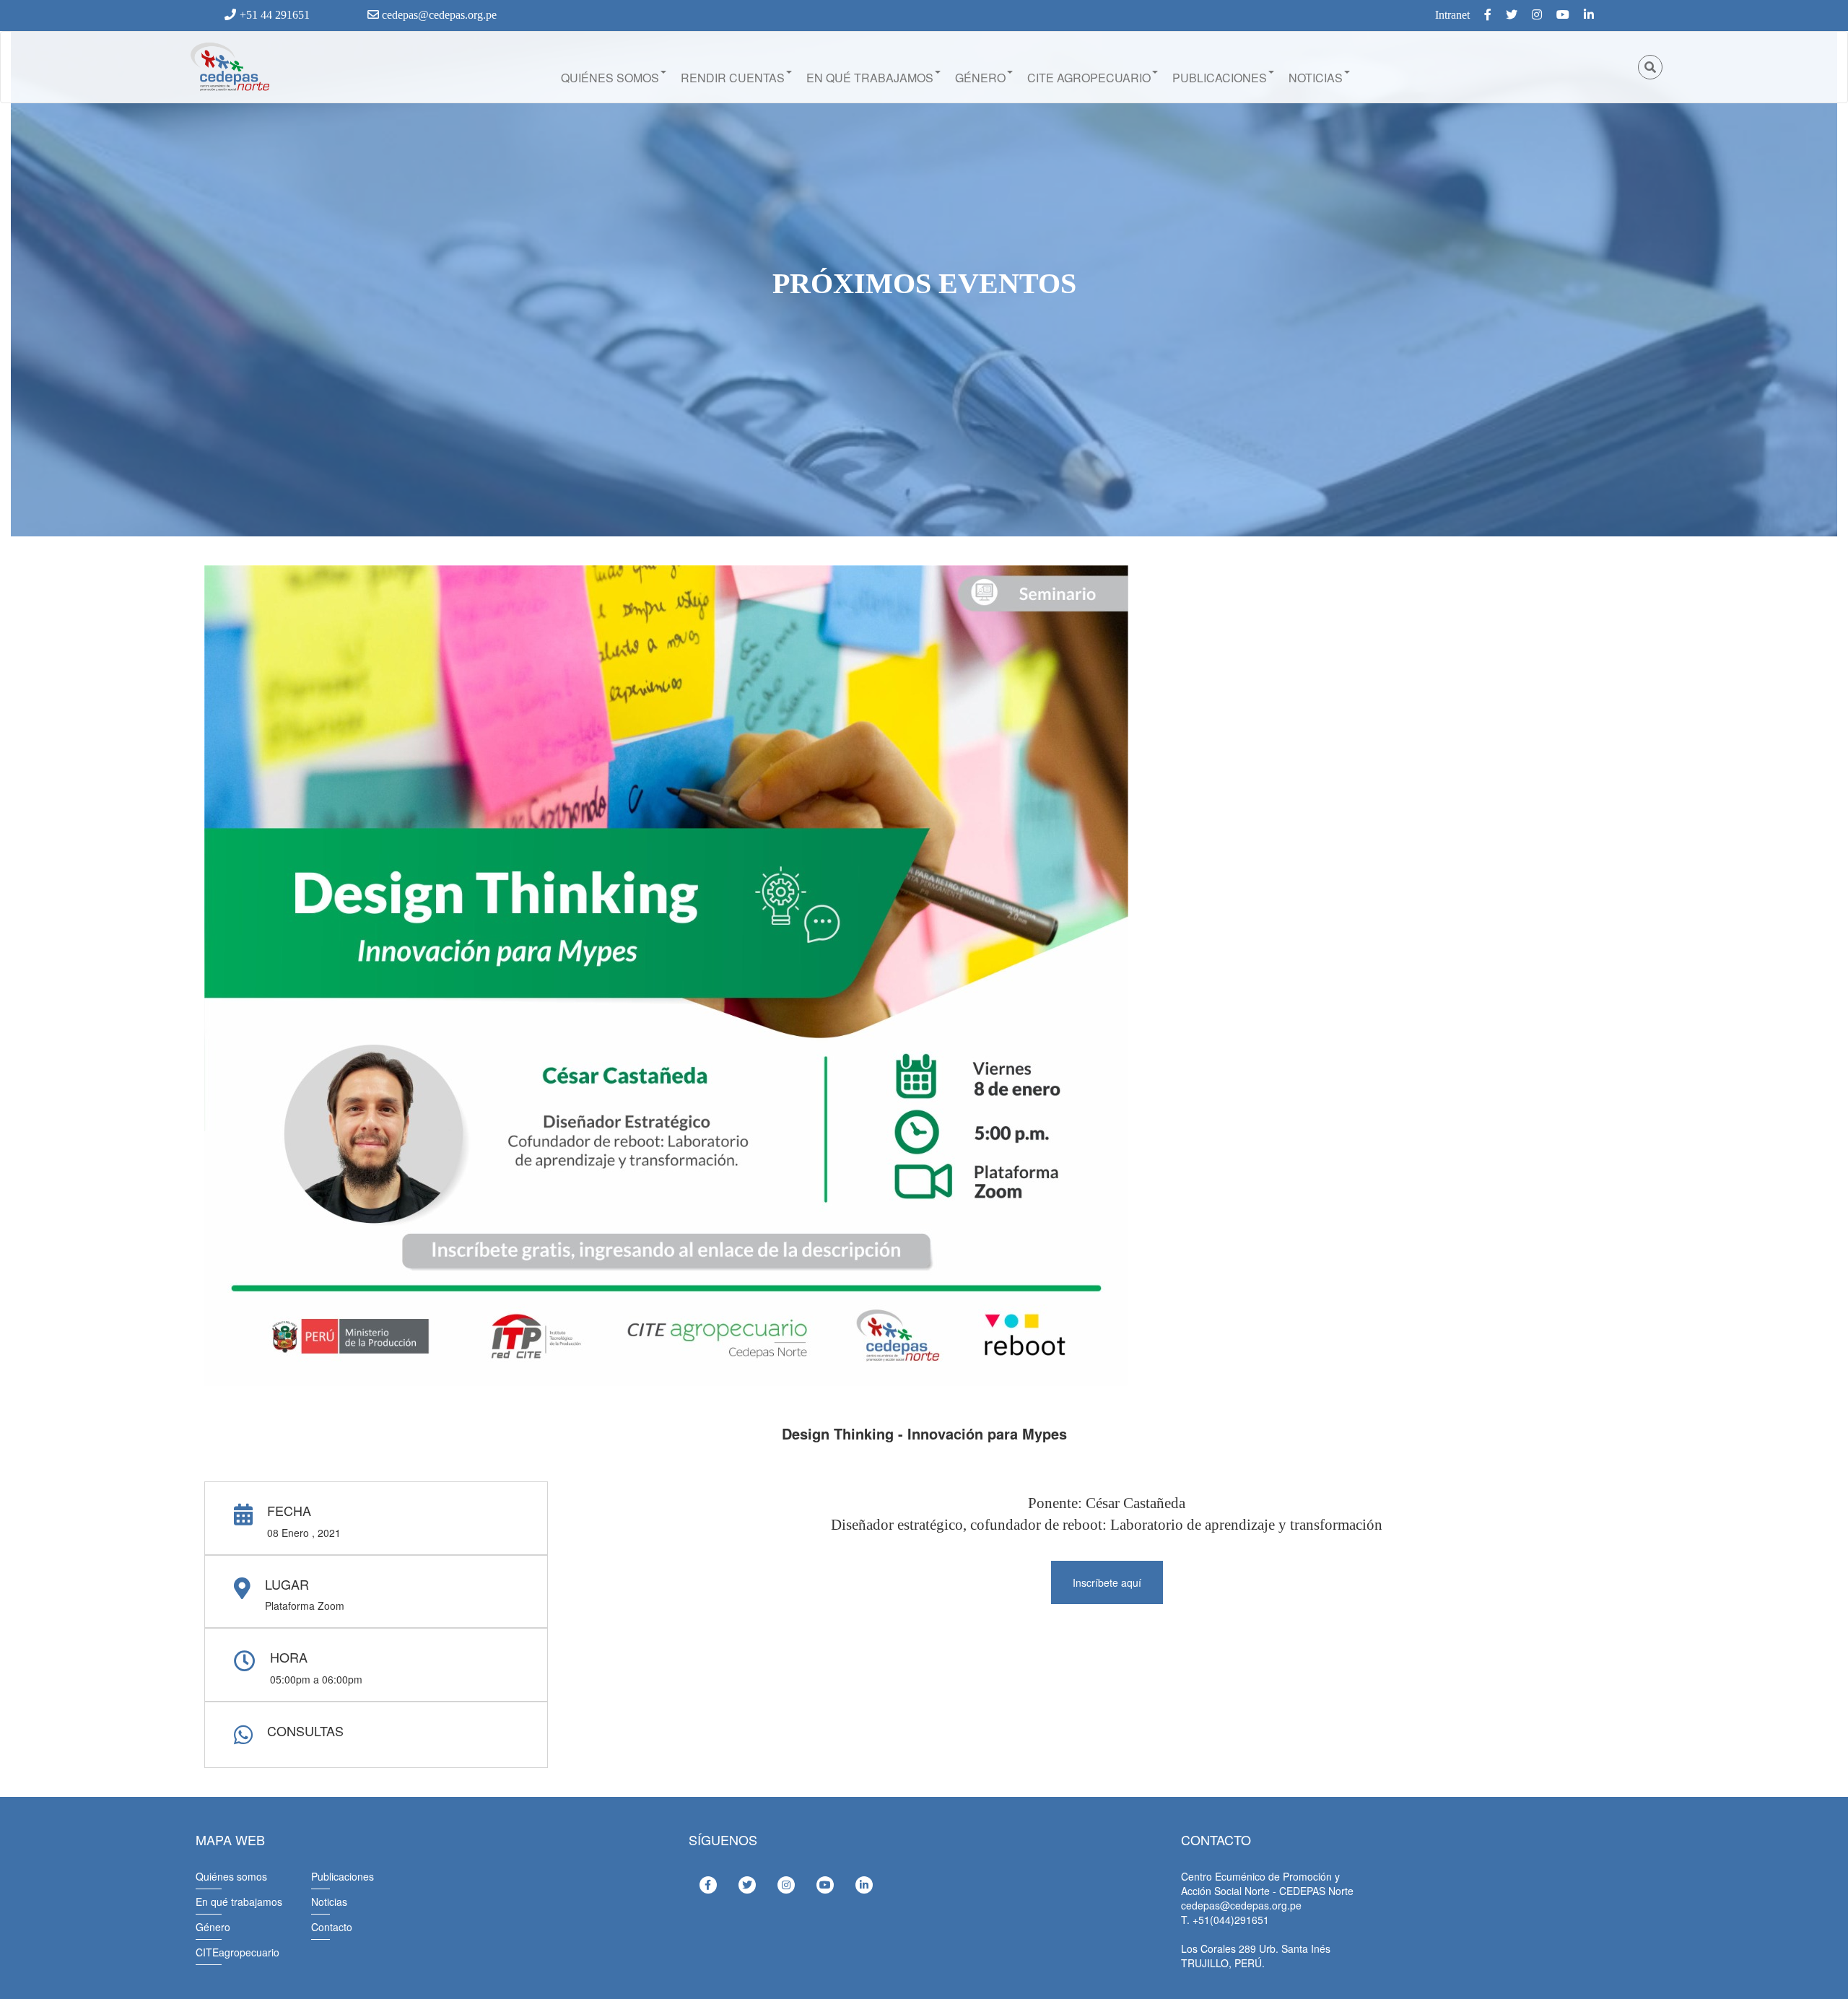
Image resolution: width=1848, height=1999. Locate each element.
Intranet (1452, 15)
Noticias (1316, 78)
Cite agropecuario (1089, 78)
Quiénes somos (610, 78)
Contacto (332, 1927)
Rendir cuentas (733, 78)
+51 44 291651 (275, 15)
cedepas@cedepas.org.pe (438, 15)
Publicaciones (1220, 78)
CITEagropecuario (237, 1952)
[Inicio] (229, 67)
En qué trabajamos (870, 78)
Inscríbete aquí (1107, 1582)
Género (980, 78)
